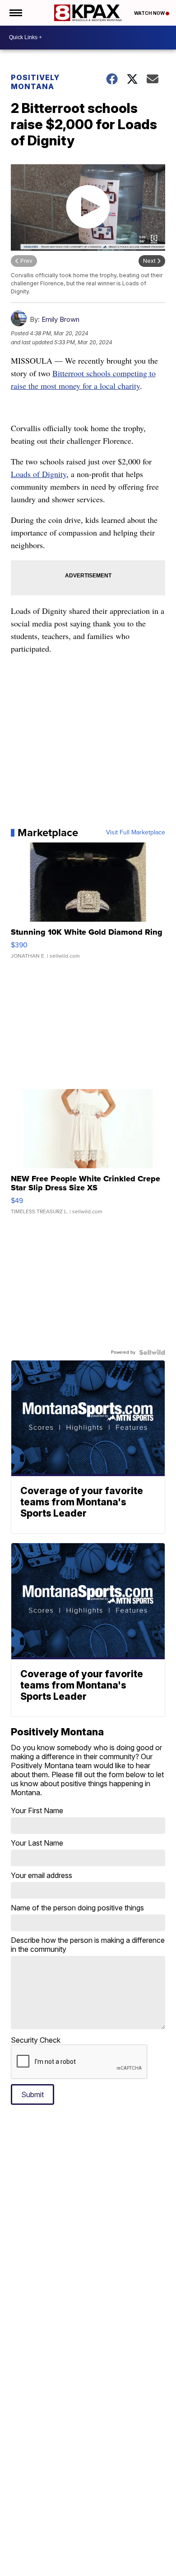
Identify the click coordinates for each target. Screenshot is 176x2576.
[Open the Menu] (15, 13)
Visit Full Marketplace (136, 833)
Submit (32, 2094)
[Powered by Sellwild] (152, 1352)
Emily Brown (60, 319)
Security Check (36, 2040)
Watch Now (150, 13)
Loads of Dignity (39, 474)
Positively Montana (35, 82)
